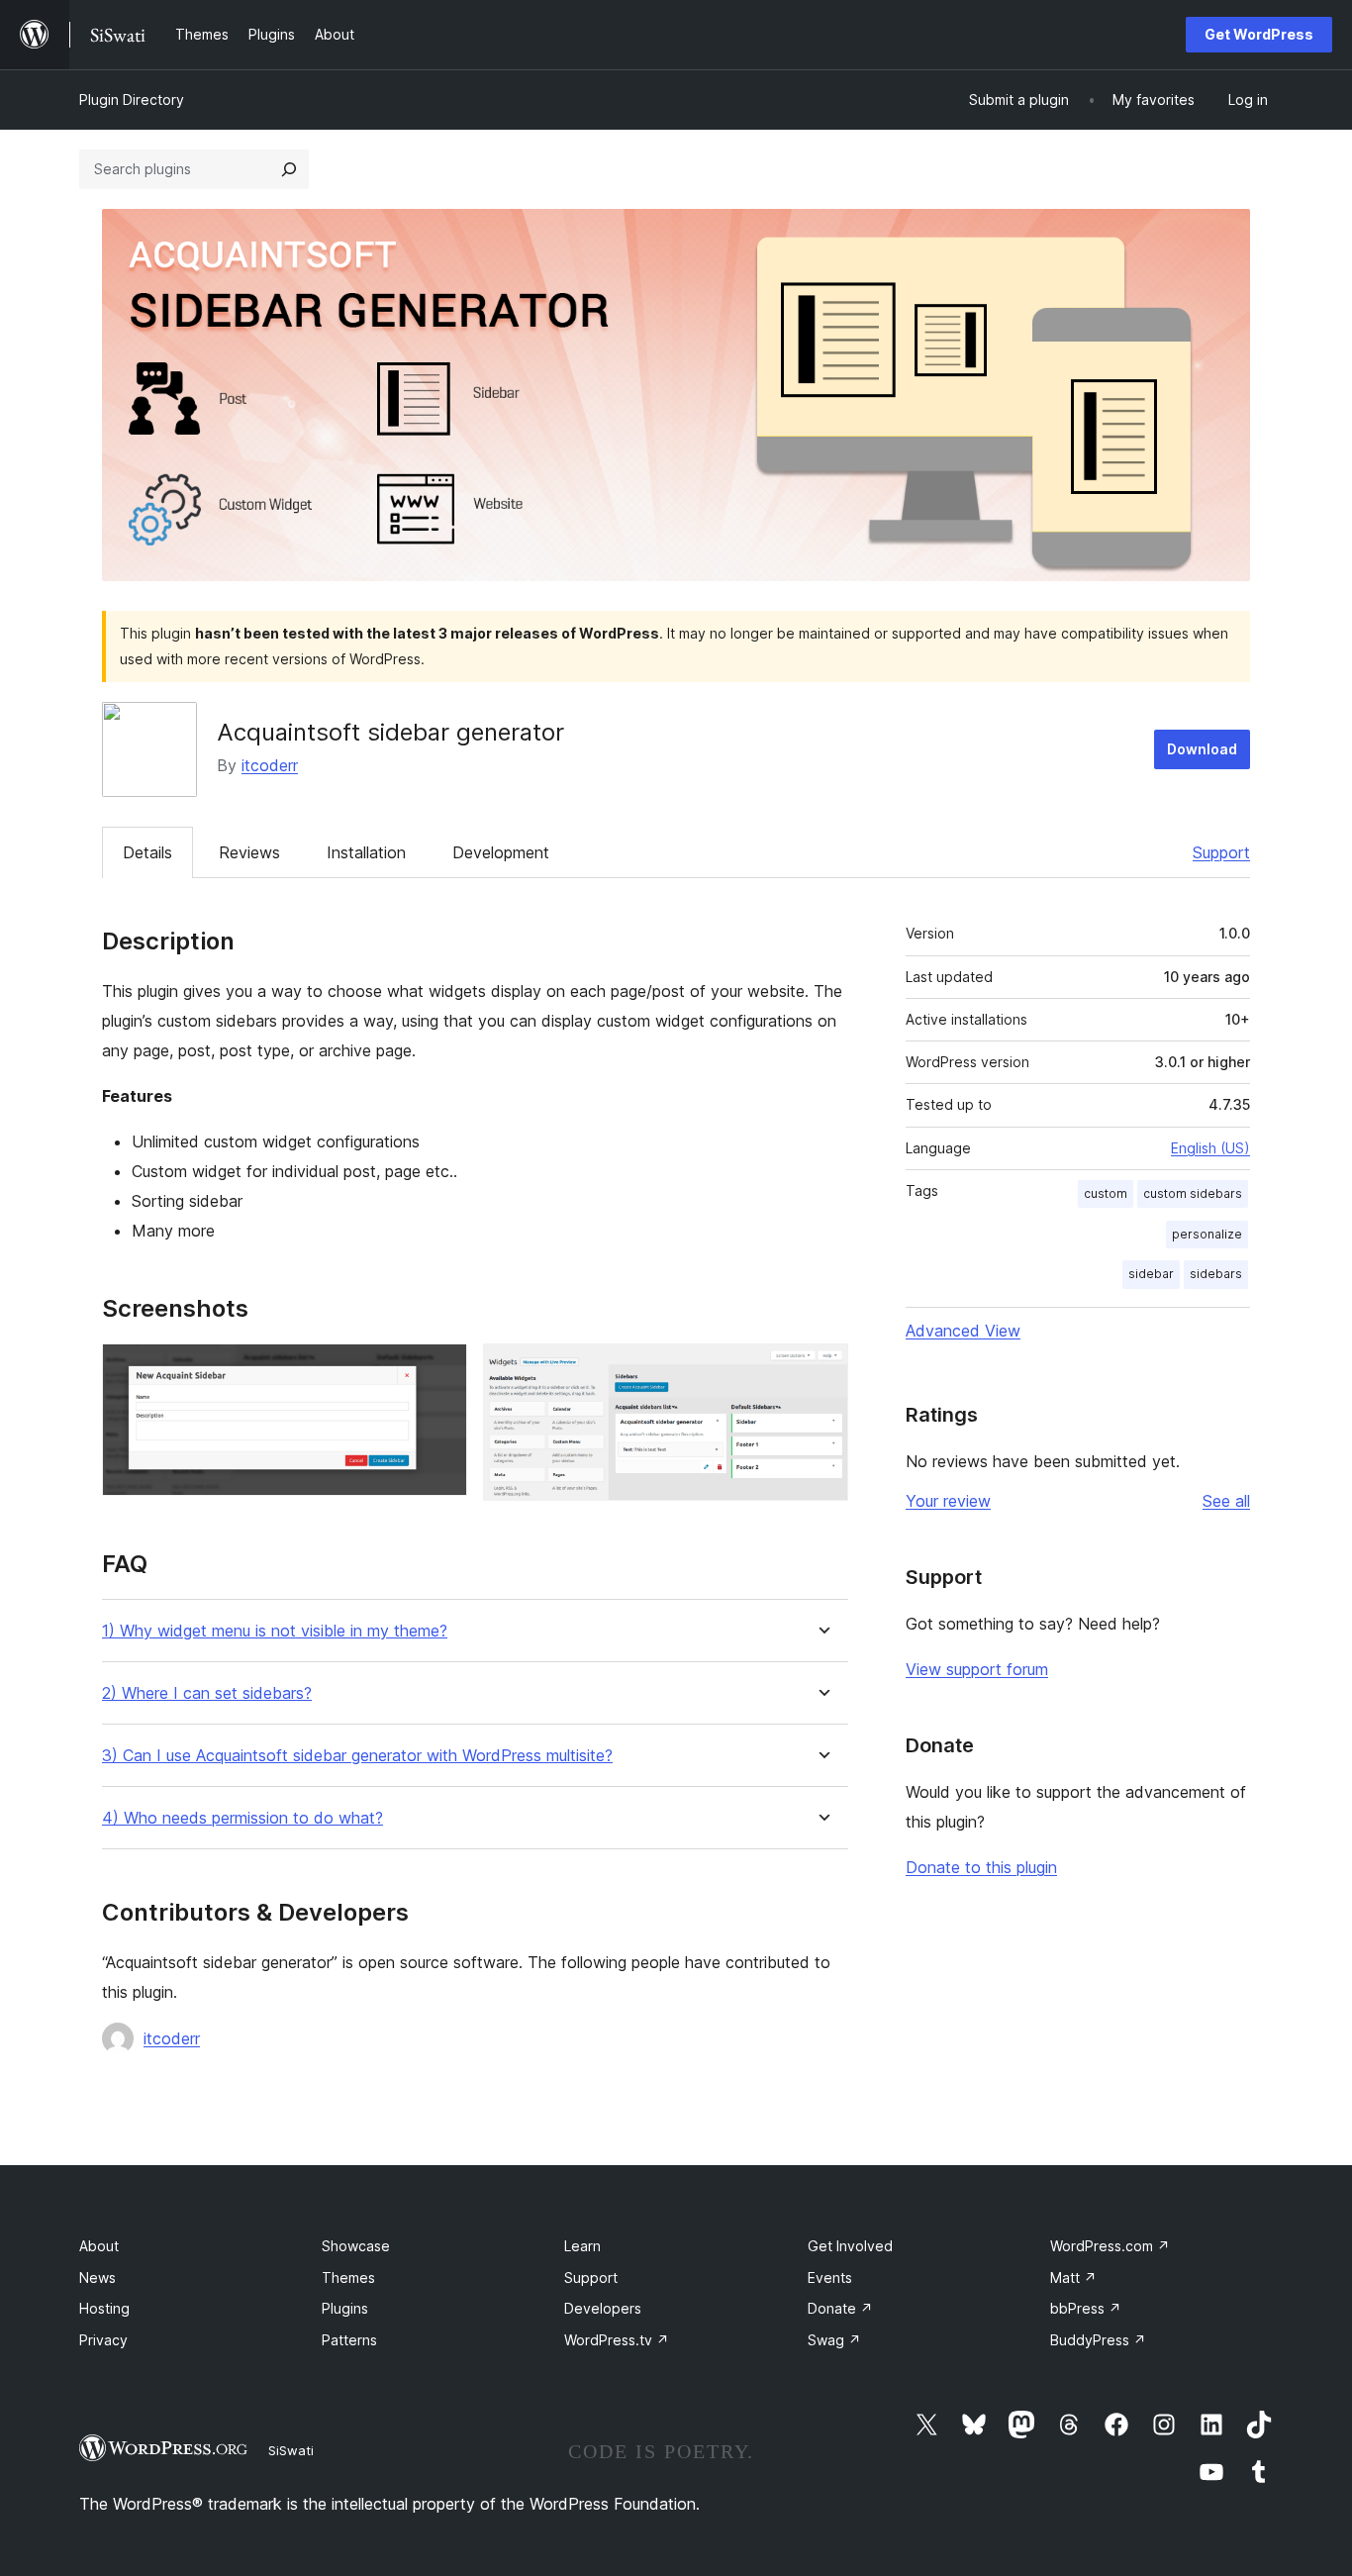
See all (1226, 1501)
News (97, 2278)
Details (147, 852)
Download (1202, 749)
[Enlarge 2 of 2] (821, 1370)
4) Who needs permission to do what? (242, 1818)
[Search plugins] (289, 169)
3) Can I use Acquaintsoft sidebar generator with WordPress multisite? (357, 1756)
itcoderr (270, 765)
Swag (834, 2340)
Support (1221, 852)
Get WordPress (1259, 34)
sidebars (1216, 1274)
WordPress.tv (617, 2340)
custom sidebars (1193, 1193)
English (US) (1210, 1148)
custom (1106, 1193)
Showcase (356, 2246)
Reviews (249, 852)
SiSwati (291, 2450)
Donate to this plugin (981, 1867)
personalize (1207, 1234)
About (99, 2246)
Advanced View (963, 1331)
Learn (582, 2246)
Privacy (103, 2340)
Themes (348, 2278)
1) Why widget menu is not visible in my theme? (275, 1631)
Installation (366, 852)
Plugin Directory (132, 99)
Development (501, 852)
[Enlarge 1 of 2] (440, 1370)
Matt (1073, 2278)
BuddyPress (1098, 2340)
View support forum (977, 1669)
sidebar (1151, 1274)
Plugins (345, 2308)
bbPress (1086, 2308)
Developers (603, 2308)
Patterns (349, 2340)
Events (830, 2278)
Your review (948, 1501)
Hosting (104, 2308)
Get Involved (850, 2246)
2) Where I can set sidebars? (207, 1693)
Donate (840, 2308)
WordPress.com (1110, 2246)
